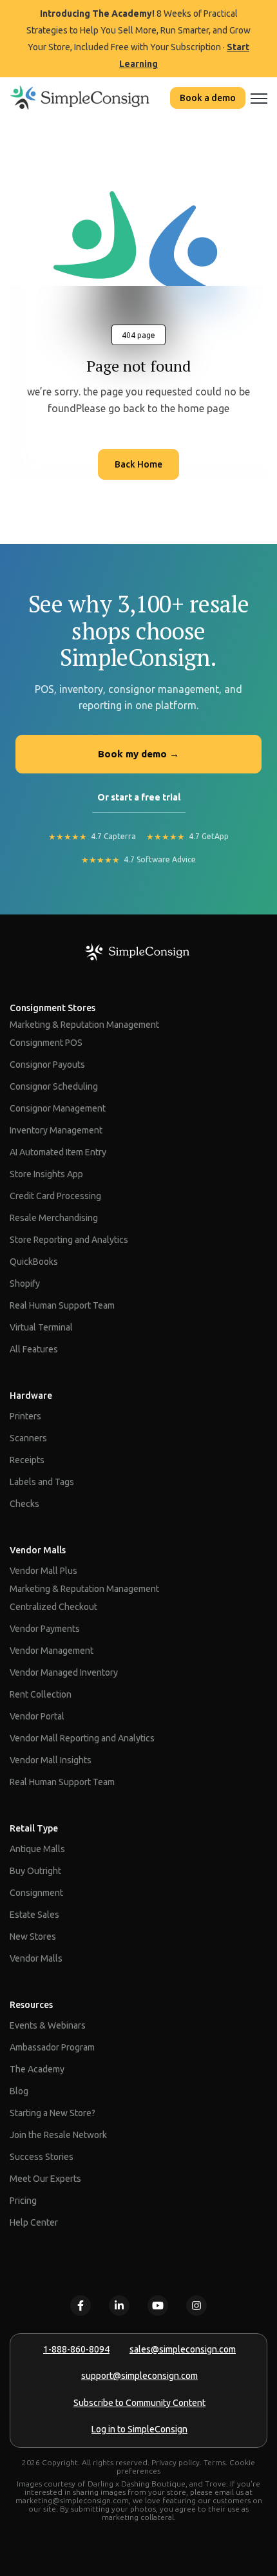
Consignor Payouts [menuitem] (47, 1065)
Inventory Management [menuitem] (56, 1130)
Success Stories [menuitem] (42, 2157)
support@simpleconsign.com (139, 2376)
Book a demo (208, 98)
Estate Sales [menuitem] (34, 1915)
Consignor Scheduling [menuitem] (54, 1086)
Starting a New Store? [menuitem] (53, 2113)
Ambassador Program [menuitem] (52, 2047)
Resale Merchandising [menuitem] (54, 1218)
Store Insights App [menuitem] (46, 1174)
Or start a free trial (139, 797)
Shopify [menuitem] (25, 1283)
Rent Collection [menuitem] (41, 1694)
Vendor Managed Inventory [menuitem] (64, 1672)
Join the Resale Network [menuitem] (58, 2135)
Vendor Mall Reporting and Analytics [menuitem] (82, 1738)
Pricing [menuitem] (23, 2201)
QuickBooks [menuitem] (34, 1262)
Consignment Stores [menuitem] (53, 1008)
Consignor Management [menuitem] (58, 1108)
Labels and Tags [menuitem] (42, 1482)
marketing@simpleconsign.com (72, 2500)
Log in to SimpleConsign (139, 2429)
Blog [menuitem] (19, 2091)
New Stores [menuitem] (33, 1937)
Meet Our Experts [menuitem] (45, 2179)
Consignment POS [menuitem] (46, 1043)
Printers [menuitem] (25, 1416)
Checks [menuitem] (24, 1504)
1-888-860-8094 (76, 2349)
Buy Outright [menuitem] (35, 1871)
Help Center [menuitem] (34, 2222)
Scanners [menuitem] (28, 1438)
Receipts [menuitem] (27, 1460)
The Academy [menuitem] (37, 2069)
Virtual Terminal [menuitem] (41, 1327)
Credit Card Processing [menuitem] (55, 1196)
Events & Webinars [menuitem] (48, 2025)
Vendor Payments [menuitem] (45, 1629)
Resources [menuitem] (31, 2005)
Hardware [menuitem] (31, 1396)
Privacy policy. (177, 2462)
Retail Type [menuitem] (34, 1828)
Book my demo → (138, 754)
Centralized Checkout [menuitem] (53, 1607)
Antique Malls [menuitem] (37, 1849)
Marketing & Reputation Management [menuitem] (84, 1025)
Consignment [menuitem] (36, 1893)
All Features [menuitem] (34, 1349)
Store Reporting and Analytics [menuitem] (69, 1240)
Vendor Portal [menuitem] (37, 1716)
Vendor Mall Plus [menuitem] (43, 1571)
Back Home (138, 464)
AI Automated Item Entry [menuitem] (58, 1152)
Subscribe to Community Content (139, 2403)
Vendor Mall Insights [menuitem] (51, 1760)
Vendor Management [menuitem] (52, 1651)
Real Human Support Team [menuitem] (62, 1305)
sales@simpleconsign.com (183, 2349)
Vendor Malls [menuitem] (38, 1550)
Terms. (215, 2462)
